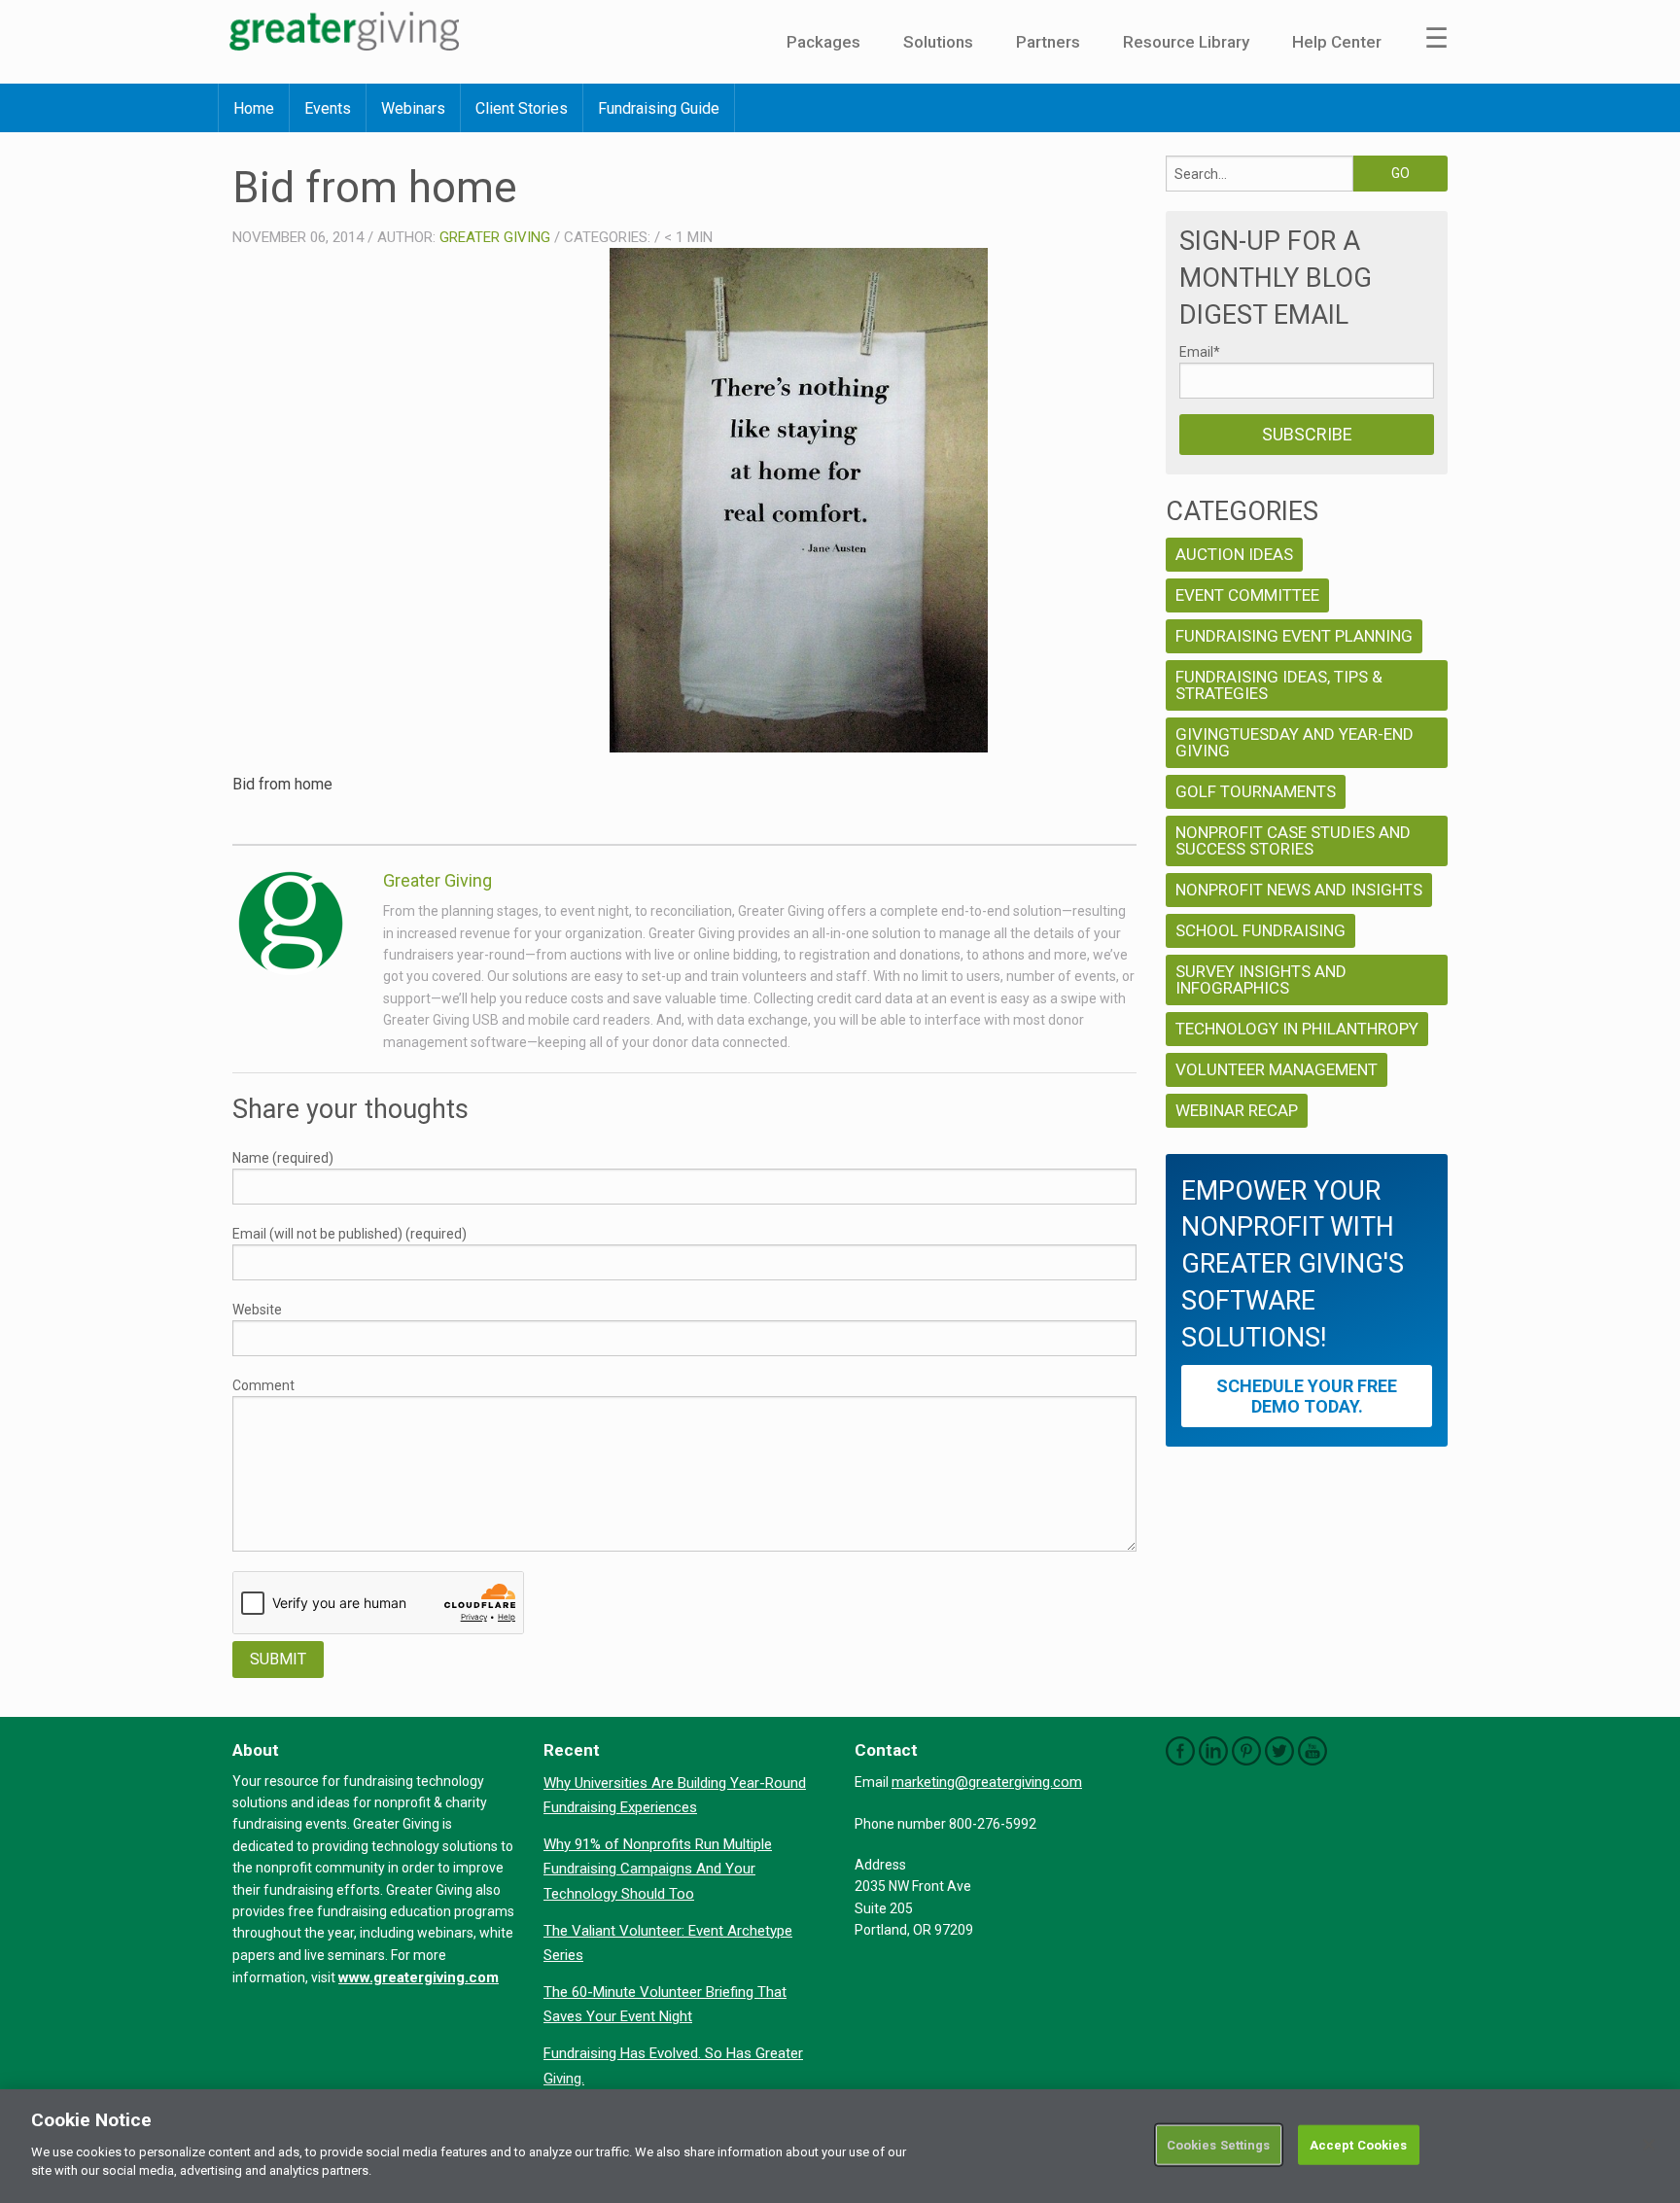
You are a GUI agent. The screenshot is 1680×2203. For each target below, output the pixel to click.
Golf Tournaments (1256, 791)
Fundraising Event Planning (1294, 636)
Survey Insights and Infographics (1261, 979)
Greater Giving (495, 237)
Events (328, 108)
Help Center (1337, 42)
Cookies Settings (1219, 2144)
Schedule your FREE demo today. (1307, 1396)
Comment (263, 1385)
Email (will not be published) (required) (350, 1234)
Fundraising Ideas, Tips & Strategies (1279, 685)
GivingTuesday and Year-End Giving (1295, 742)
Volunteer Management (1277, 1069)
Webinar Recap (1237, 1110)
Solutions (938, 42)
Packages (823, 42)
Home (254, 108)
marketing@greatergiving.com (987, 1782)
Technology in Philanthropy (1297, 1029)
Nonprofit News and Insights (1299, 890)
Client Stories (522, 108)
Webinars (413, 108)
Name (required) (283, 1158)
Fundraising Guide (659, 108)
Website (257, 1310)
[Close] (1649, 2145)
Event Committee (1247, 595)
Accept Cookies (1359, 2144)
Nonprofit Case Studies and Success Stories (1293, 840)
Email (1200, 352)
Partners (1048, 42)
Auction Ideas (1234, 554)
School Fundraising (1260, 930)
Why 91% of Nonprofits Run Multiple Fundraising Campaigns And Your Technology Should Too (658, 1869)
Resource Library (1186, 42)
